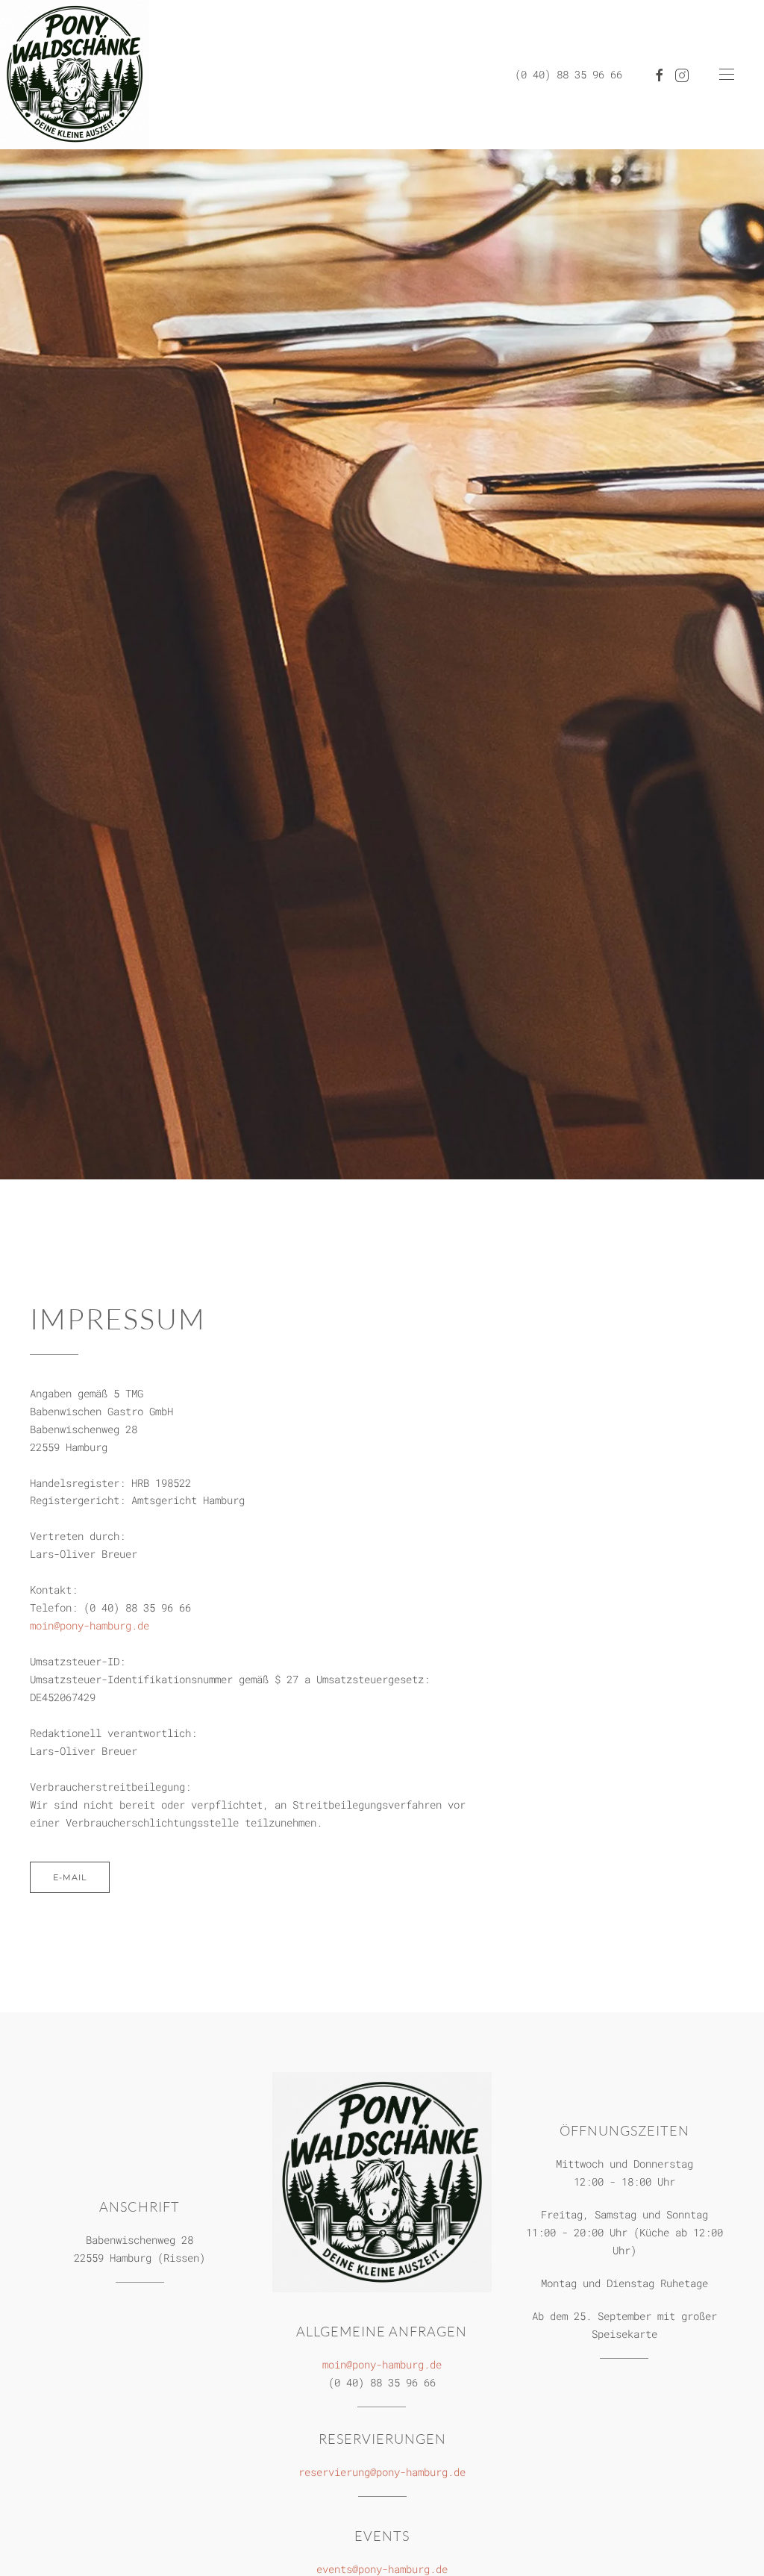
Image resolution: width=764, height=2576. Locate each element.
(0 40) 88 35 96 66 (569, 74)
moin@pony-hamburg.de (90, 1625)
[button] (727, 75)
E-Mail (70, 1877)
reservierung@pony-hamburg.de (382, 2472)
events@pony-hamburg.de (382, 2569)
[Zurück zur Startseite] (75, 75)
